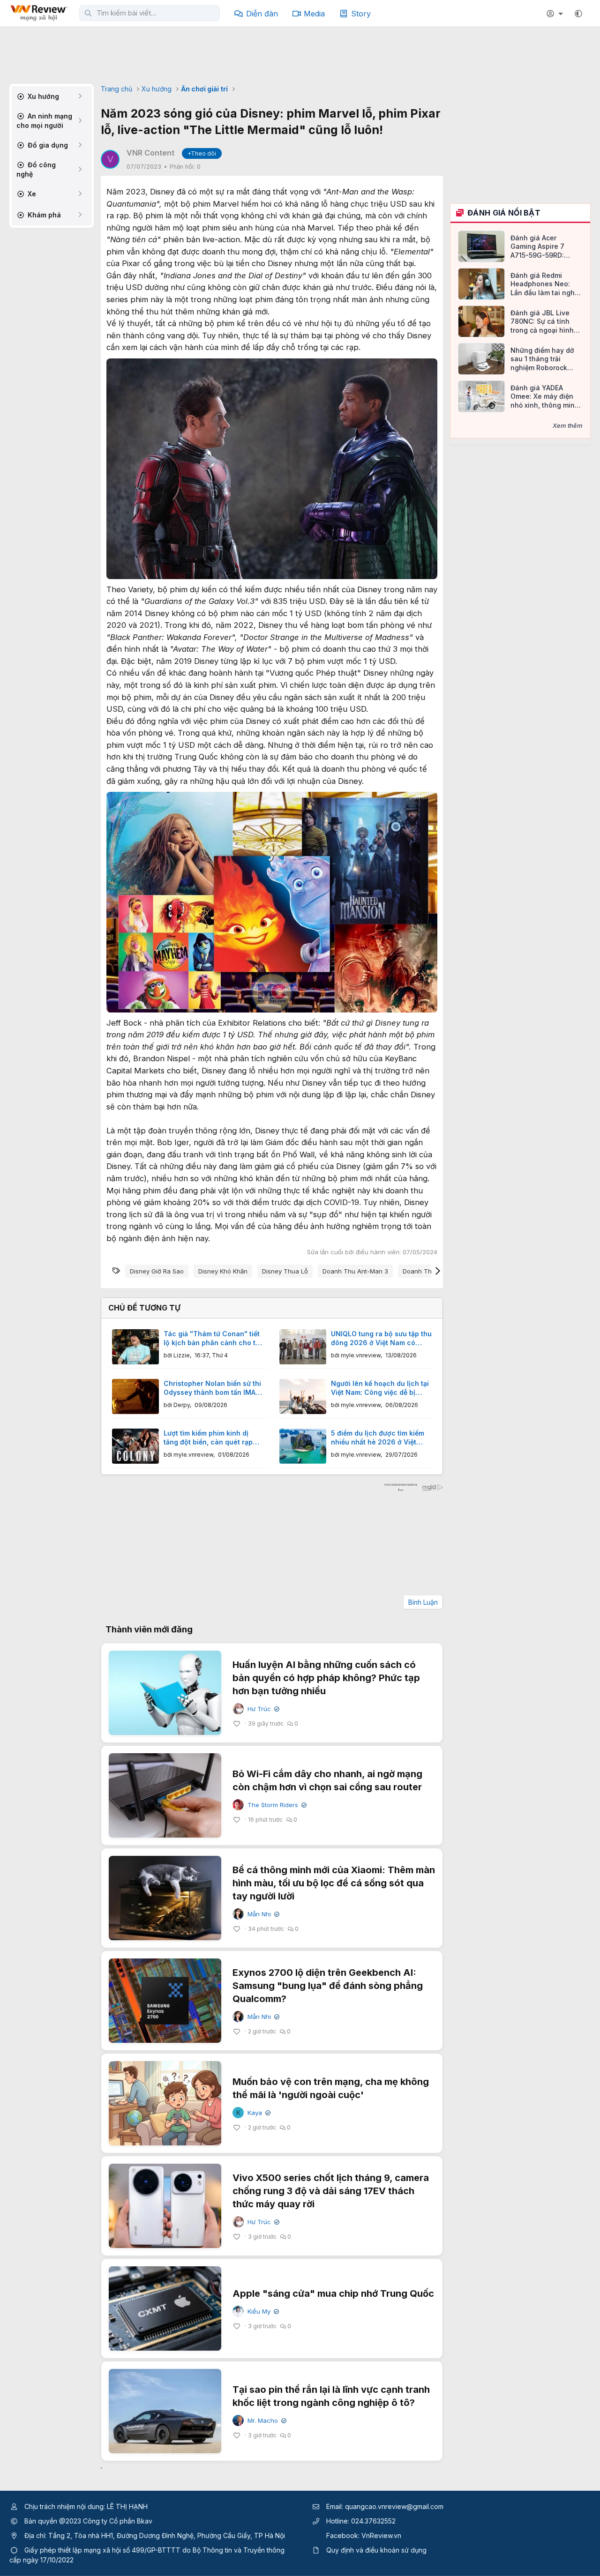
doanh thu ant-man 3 (355, 1271)
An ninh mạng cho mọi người (44, 121)
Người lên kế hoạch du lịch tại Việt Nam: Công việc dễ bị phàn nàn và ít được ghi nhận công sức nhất (380, 1388)
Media (314, 14)
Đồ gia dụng (47, 145)
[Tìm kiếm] (88, 13)
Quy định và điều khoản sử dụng (376, 2550)
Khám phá (43, 215)
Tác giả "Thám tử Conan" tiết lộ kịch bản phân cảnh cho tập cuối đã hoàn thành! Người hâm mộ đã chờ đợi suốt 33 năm (214, 1339)
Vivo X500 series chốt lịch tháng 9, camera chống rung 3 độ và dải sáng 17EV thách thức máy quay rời (331, 2191)
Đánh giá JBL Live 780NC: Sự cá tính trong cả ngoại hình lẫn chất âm (542, 322)
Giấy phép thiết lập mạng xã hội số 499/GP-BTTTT (102, 2550)
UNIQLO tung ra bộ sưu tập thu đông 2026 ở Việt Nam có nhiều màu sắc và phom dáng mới (381, 1339)
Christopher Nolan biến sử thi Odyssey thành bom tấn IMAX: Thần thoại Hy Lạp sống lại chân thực (213, 1388)
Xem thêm (568, 425)
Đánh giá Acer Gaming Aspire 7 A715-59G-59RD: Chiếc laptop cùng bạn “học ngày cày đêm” (541, 247)
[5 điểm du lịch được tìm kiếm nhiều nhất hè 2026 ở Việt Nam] (303, 1446)
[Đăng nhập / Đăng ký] (556, 14)
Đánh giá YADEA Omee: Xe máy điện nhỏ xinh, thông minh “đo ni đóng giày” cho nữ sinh (546, 397)
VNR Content (150, 153)
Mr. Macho (266, 2421)
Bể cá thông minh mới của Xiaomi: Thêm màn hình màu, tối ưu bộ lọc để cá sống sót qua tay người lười (334, 1883)
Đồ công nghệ (36, 169)
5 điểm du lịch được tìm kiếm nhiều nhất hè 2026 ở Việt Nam (378, 1438)
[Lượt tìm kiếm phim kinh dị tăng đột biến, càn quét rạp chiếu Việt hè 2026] (135, 1446)
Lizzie (182, 1355)
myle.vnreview (361, 1355)
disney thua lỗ (285, 1271)
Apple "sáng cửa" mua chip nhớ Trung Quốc (333, 2293)
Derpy (182, 1405)
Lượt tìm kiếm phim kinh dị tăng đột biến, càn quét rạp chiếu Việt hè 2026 (208, 1438)
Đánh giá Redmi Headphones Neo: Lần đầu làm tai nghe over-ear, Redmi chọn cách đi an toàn (545, 284)
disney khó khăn (223, 1271)
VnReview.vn (381, 2535)
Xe (31, 194)
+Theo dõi (202, 153)
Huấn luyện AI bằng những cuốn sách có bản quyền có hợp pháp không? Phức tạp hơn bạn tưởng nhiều (326, 1678)
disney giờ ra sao (157, 1271)
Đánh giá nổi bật (504, 213)
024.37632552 (373, 2521)
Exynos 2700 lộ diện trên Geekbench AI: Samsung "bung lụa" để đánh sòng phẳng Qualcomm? (328, 1986)
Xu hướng (42, 96)
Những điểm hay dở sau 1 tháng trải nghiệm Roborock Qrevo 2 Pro (542, 359)
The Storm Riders (276, 1805)
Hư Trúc (262, 1709)
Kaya (258, 2113)
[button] (578, 14)
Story (361, 14)
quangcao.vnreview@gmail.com (394, 2506)
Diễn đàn (262, 14)
